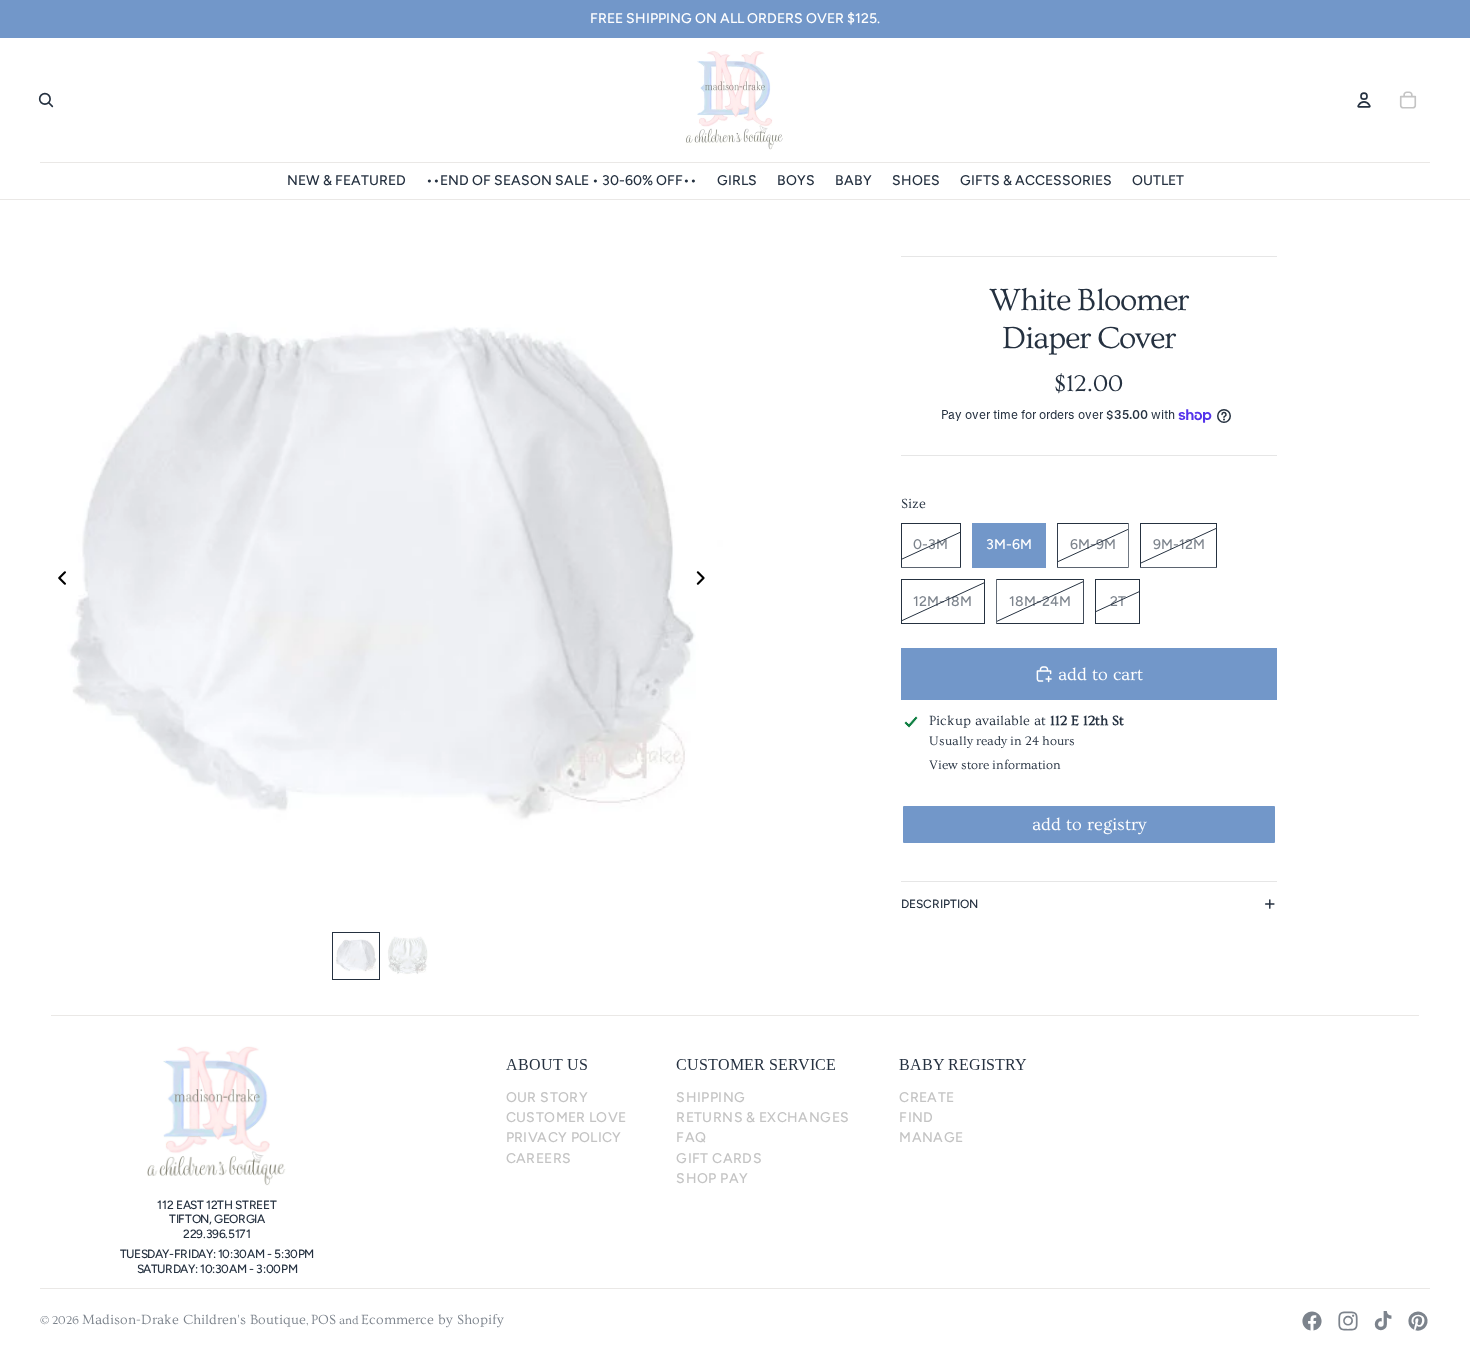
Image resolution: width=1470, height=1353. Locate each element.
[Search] (46, 100)
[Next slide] (706, 582)
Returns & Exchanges (762, 1117)
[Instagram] (1348, 1321)
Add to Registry (1089, 824)
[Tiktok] (1383, 1321)
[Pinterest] (1418, 1321)
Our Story (547, 1097)
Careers (539, 1158)
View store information (995, 765)
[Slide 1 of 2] (356, 956)
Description (939, 904)
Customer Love (566, 1117)
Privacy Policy (564, 1137)
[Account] (1364, 100)
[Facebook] (1312, 1321)
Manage (931, 1137)
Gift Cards (719, 1158)
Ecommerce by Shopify (432, 1320)
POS (323, 1320)
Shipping (710, 1097)
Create (926, 1097)
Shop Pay (712, 1178)
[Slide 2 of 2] (408, 956)
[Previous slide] (56, 582)
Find (916, 1117)
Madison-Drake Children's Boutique (194, 1320)
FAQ (691, 1137)
